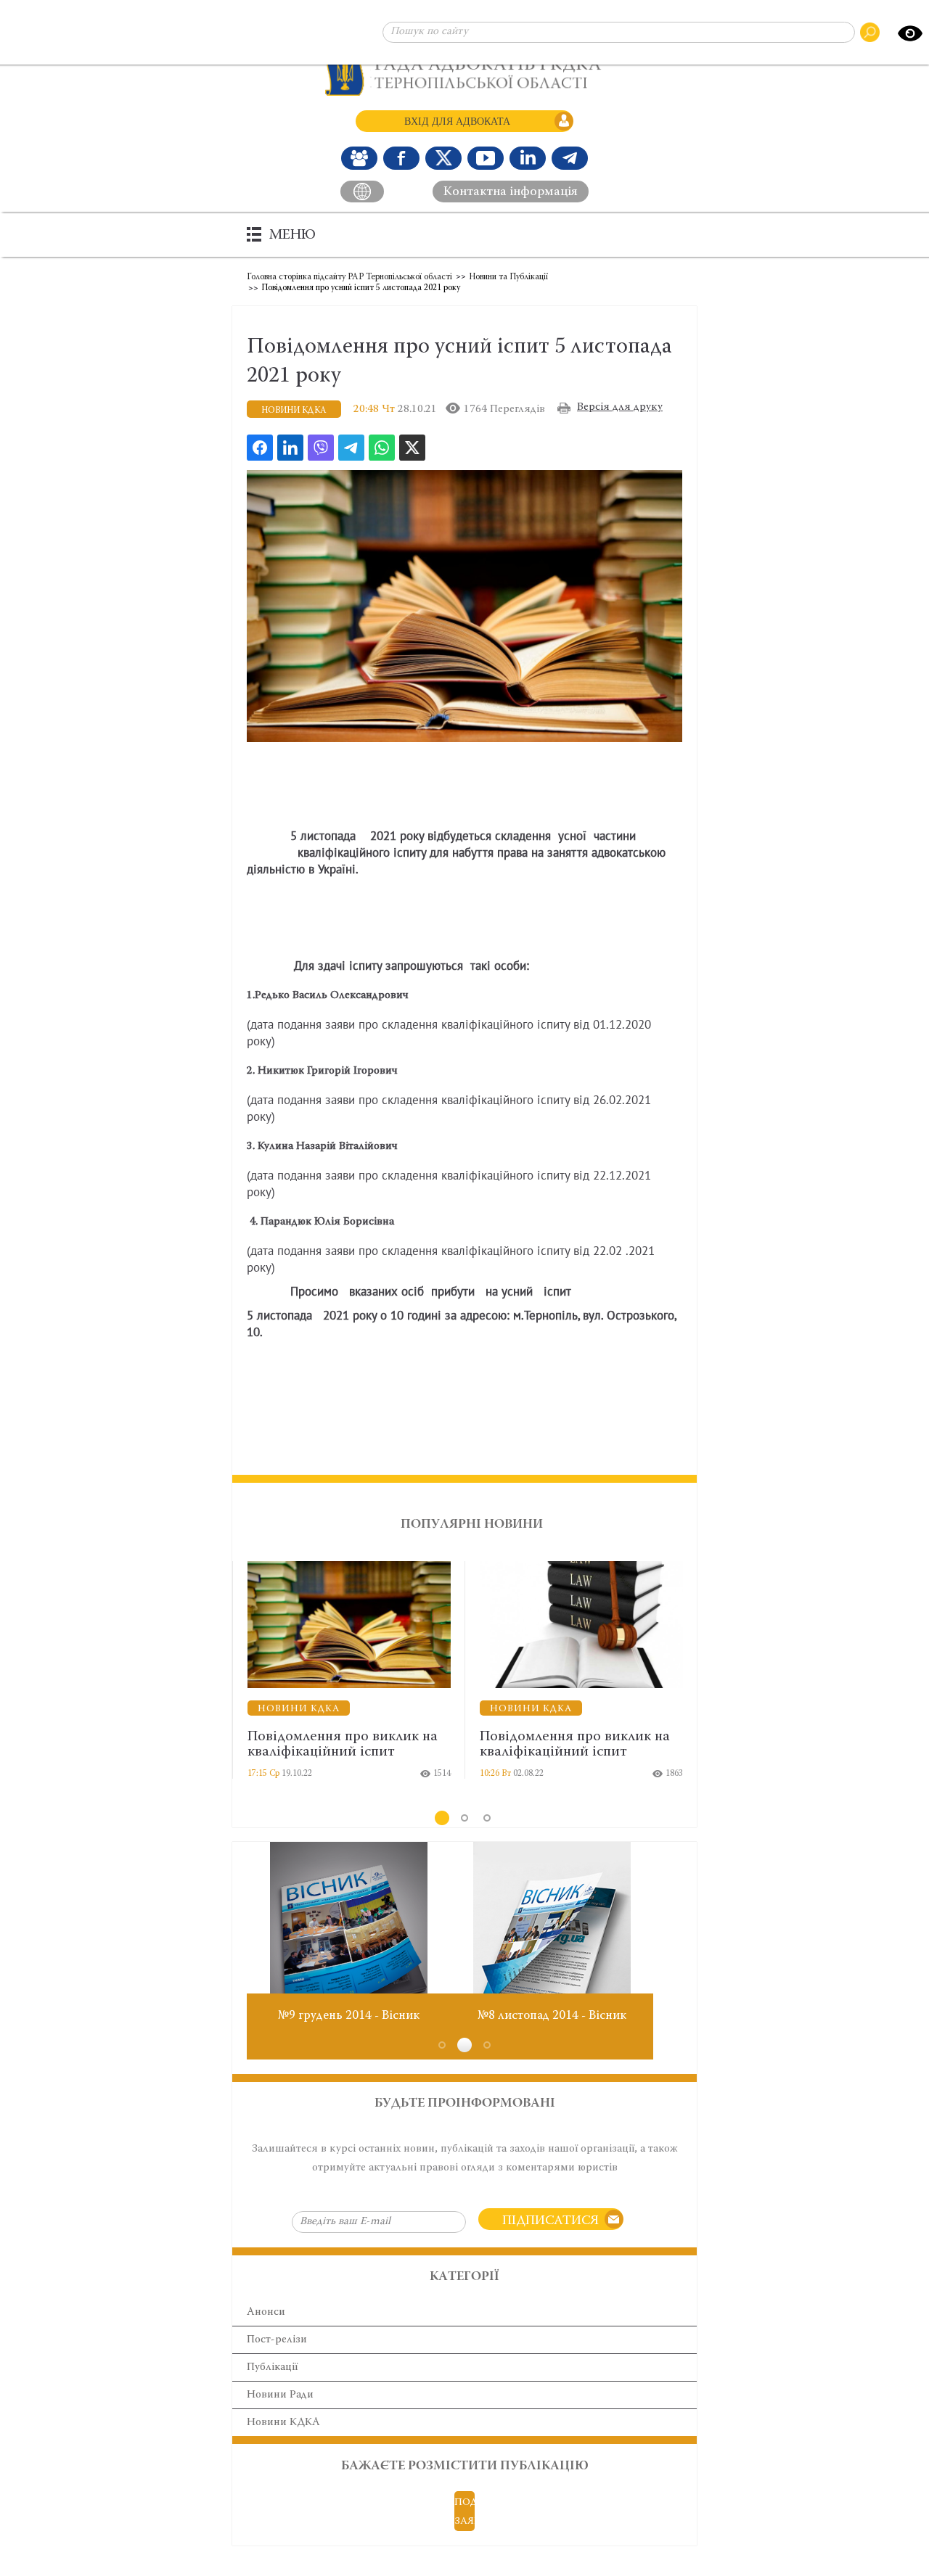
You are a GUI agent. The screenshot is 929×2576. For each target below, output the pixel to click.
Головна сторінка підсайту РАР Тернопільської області (349, 277)
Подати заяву (464, 2512)
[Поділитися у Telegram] (351, 448)
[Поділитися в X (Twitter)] (412, 448)
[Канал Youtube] (486, 158)
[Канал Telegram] (570, 158)
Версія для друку (620, 407)
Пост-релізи (277, 2340)
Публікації (272, 2367)
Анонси (266, 2312)
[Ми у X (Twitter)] (443, 158)
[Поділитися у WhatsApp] (382, 448)
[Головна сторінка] (465, 71)
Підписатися (551, 2221)
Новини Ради (280, 2395)
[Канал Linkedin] (528, 158)
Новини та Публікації (508, 277)
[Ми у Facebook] (401, 158)
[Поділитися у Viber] (321, 448)
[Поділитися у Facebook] (260, 448)
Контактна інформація (511, 192)
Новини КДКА (283, 2423)
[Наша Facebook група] (359, 158)
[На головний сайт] (362, 192)
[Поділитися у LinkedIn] (290, 448)
